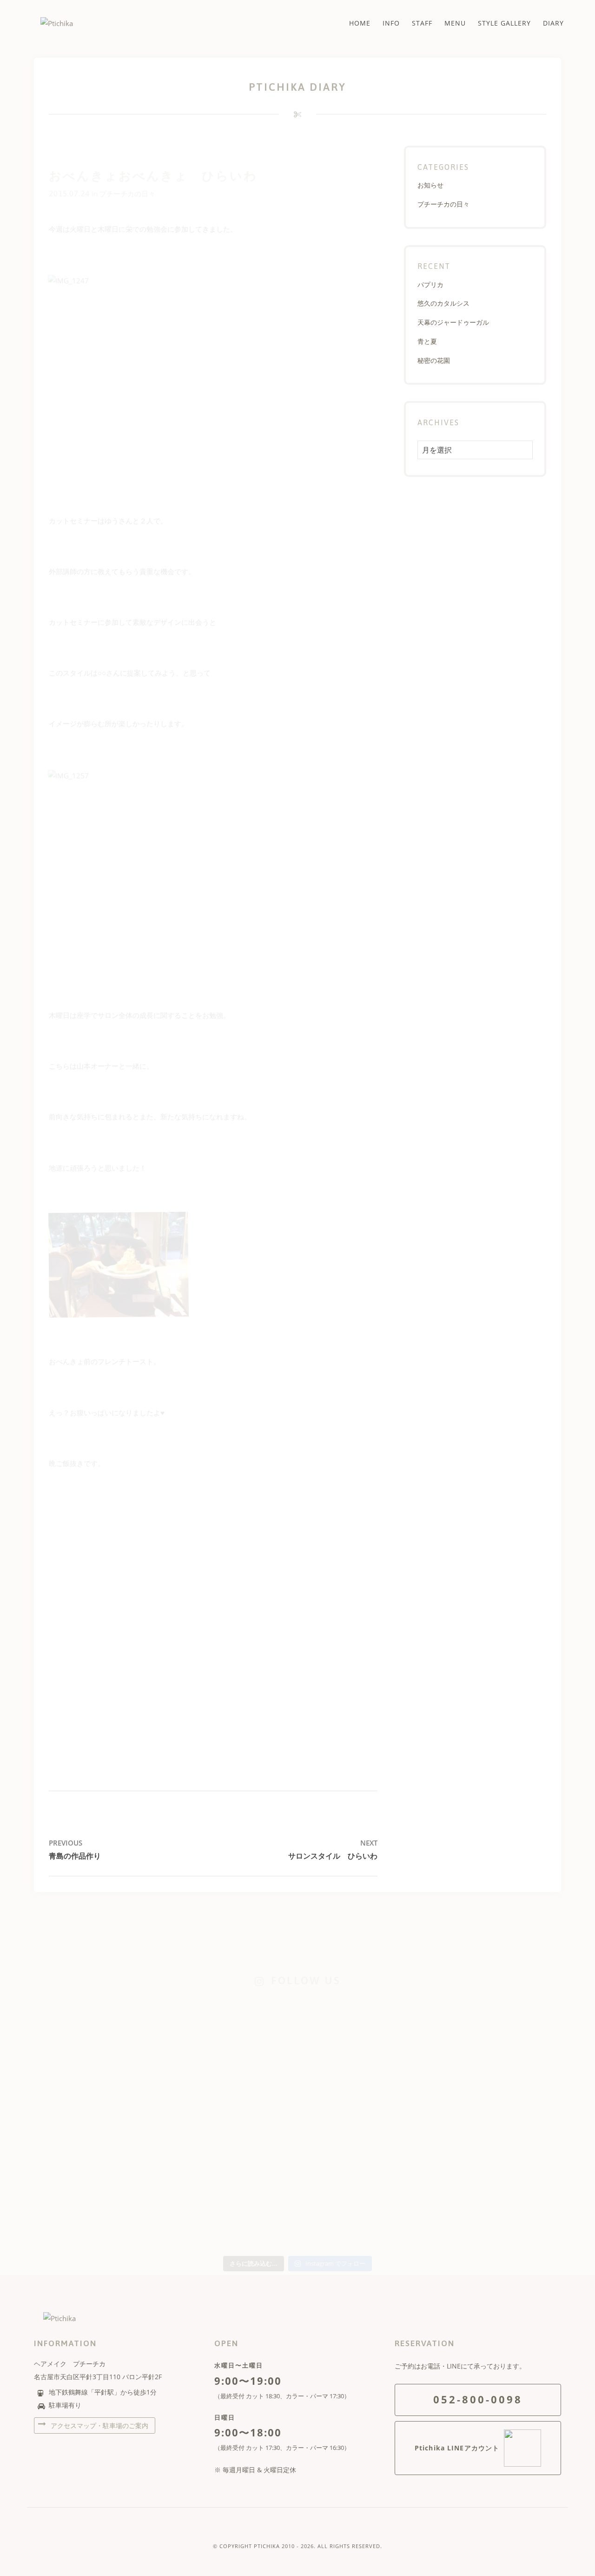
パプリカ (430, 284)
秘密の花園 (434, 360)
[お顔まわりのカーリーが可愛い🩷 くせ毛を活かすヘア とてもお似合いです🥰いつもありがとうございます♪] (510, 2021)
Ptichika (267, 2546)
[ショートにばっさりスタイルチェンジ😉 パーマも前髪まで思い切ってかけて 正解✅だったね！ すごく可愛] (404, 2118)
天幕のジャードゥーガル (453, 322)
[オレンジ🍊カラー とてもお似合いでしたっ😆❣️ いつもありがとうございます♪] (404, 2014)
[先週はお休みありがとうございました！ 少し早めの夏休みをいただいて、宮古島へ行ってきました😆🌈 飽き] (191, 2168)
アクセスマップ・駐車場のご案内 (99, 2425)
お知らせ (430, 185)
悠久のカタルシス (443, 303)
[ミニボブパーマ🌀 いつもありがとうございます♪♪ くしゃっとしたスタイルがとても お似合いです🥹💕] (510, 2112)
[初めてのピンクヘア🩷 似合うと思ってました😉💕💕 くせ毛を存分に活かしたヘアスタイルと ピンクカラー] (298, 2130)
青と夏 (427, 341)
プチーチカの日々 (127, 194)
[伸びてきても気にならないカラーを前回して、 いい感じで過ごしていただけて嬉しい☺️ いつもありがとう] (85, 2112)
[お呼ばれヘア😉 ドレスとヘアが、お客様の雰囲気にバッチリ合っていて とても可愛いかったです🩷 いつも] (85, 2027)
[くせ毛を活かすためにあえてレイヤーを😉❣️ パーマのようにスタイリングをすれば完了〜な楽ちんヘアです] (298, 2039)
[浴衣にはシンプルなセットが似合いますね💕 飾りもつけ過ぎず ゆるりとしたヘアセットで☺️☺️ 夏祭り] (191, 2021)
